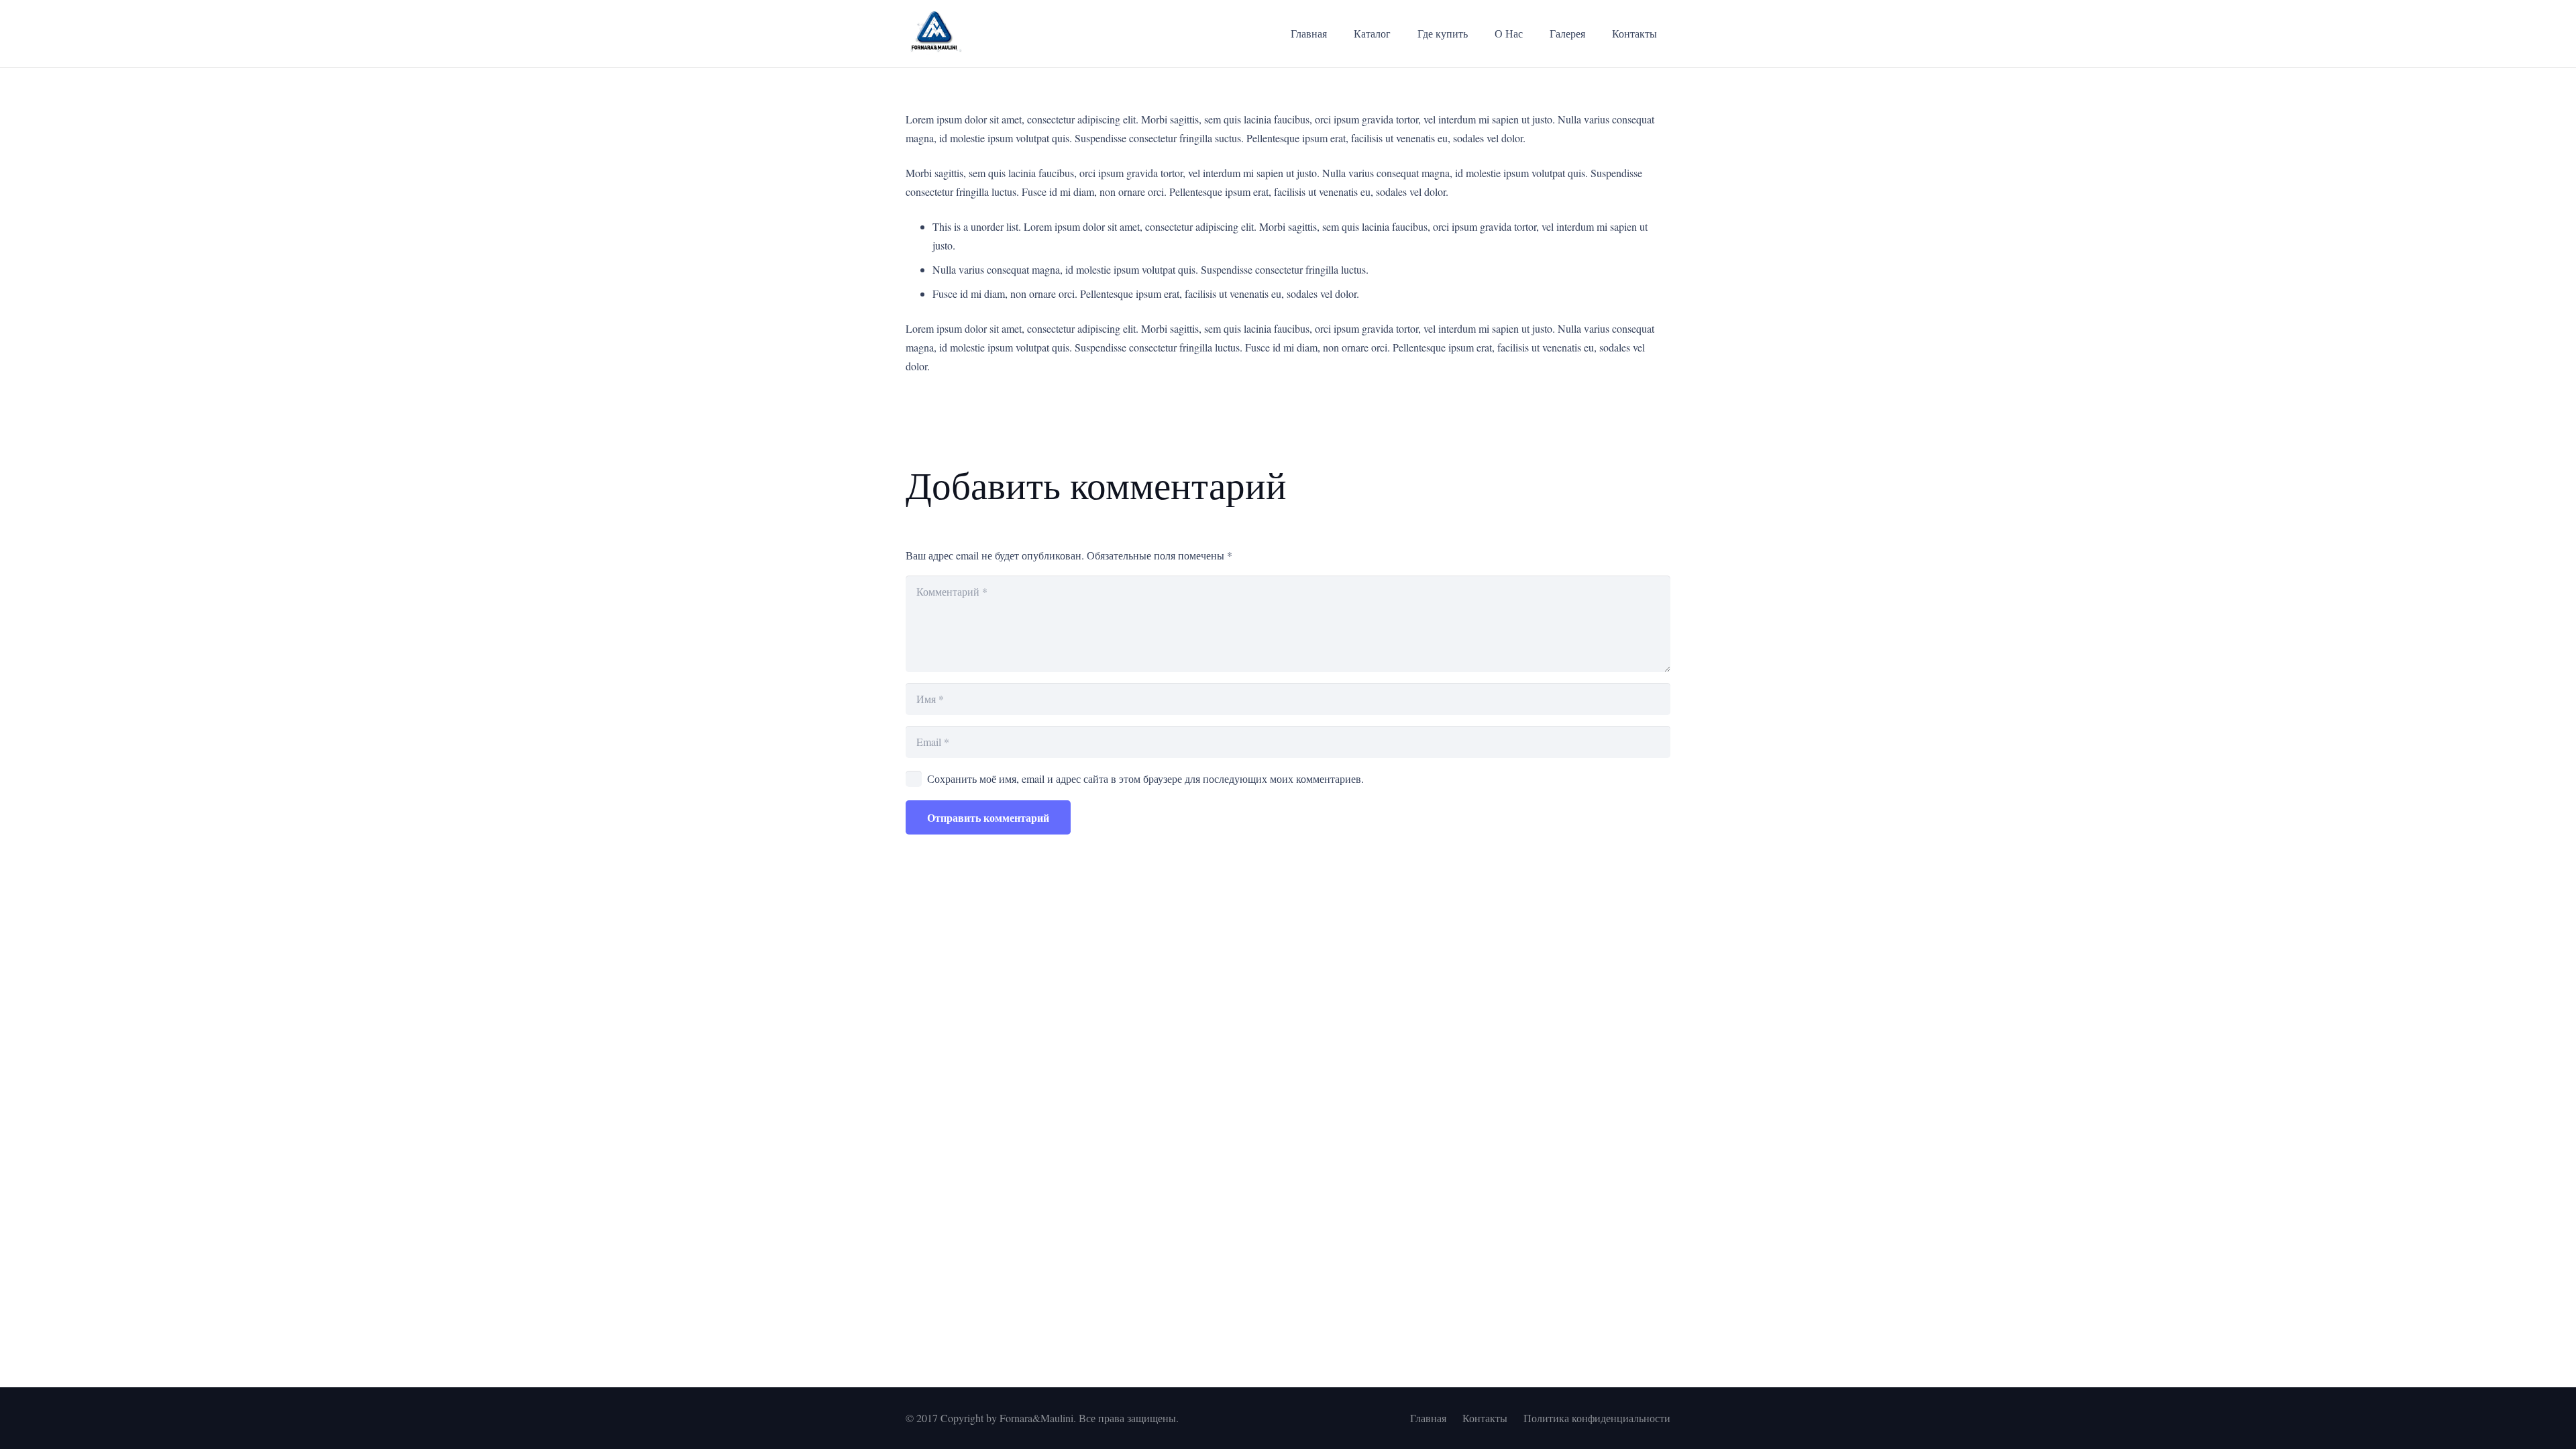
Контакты (1485, 1418)
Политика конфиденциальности (1597, 1418)
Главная (1428, 1418)
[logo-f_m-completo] (934, 34)
